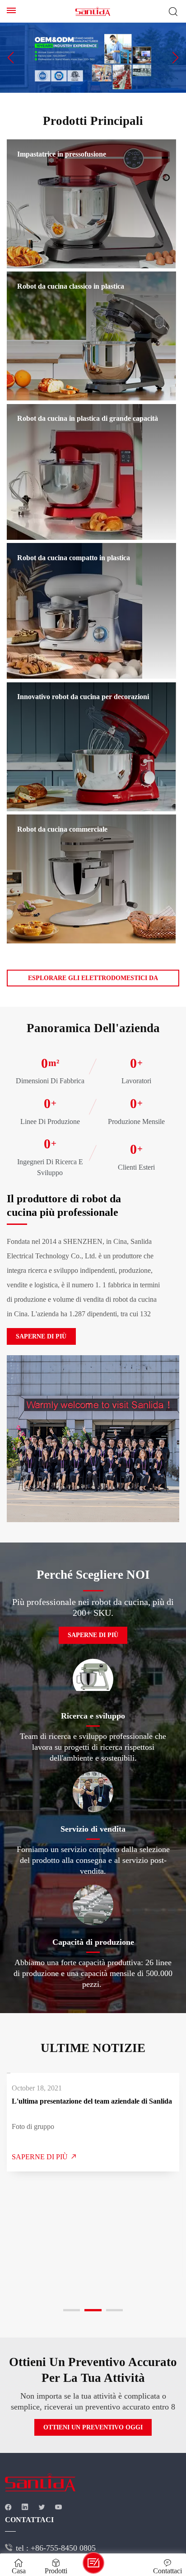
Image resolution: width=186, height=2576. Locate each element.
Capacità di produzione (93, 1942)
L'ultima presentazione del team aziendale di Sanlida (92, 2101)
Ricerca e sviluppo (93, 1716)
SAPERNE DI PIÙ (41, 1336)
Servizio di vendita (93, 1829)
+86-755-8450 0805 (63, 2548)
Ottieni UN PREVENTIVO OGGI (93, 2427)
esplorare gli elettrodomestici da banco (93, 981)
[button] (11, 57)
